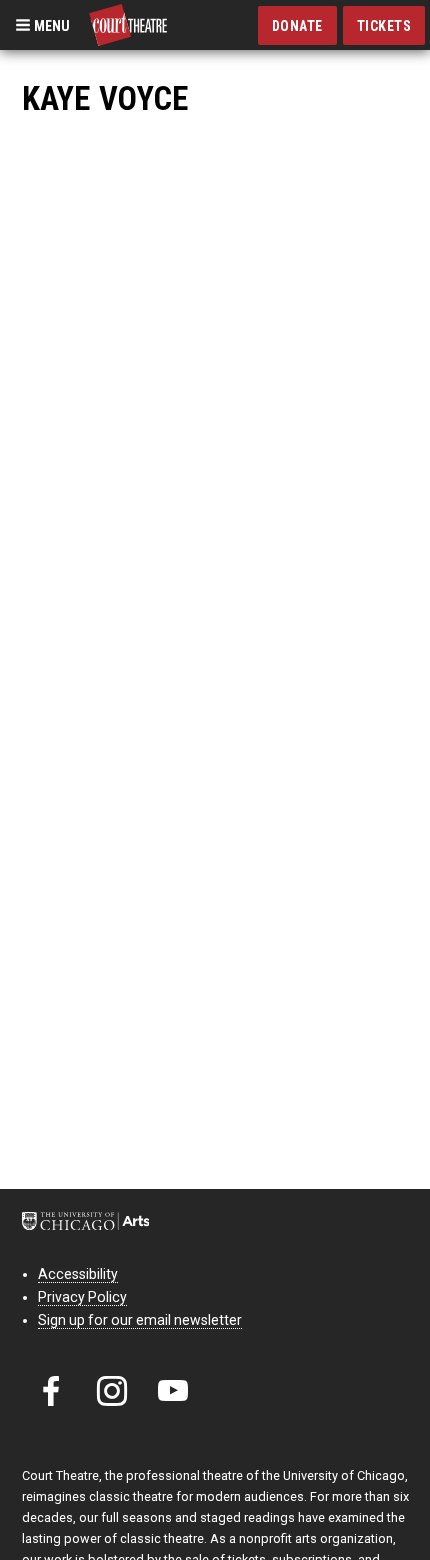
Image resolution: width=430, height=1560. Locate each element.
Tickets (384, 26)
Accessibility (78, 1274)
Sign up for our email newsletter (140, 1320)
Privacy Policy (82, 1297)
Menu (50, 25)
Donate (297, 26)
